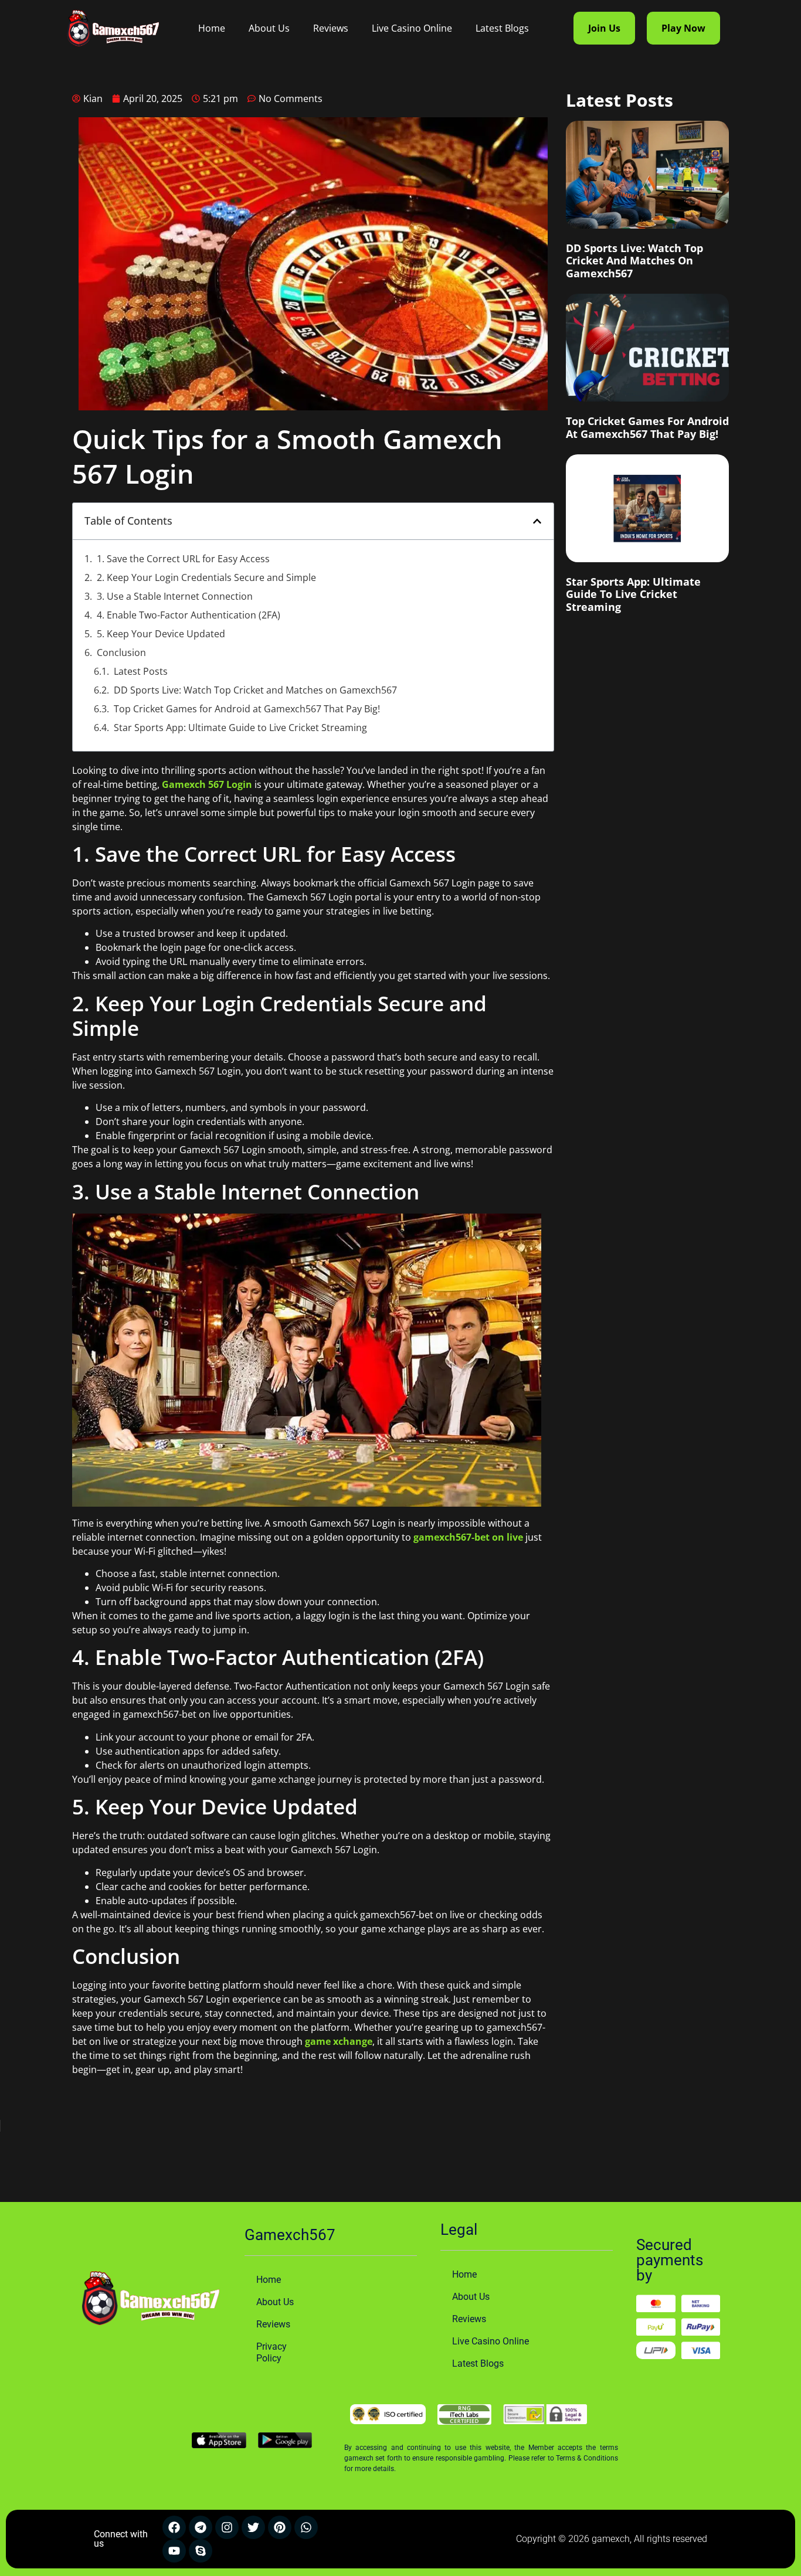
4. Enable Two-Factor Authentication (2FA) (189, 615)
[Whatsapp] (306, 2527)
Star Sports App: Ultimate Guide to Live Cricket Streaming (240, 728)
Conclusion (121, 653)
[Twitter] (253, 2527)
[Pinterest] (280, 2527)
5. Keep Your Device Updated (161, 634)
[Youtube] (174, 2551)
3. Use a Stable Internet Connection (175, 596)
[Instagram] (227, 2527)
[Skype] (201, 2551)
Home (212, 28)
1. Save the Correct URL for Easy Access (183, 559)
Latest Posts (141, 671)
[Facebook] (174, 2527)
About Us (269, 28)
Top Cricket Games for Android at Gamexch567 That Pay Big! (247, 709)
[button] (537, 521)
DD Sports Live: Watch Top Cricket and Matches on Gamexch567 (255, 690)
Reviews (331, 28)
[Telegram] (201, 2527)
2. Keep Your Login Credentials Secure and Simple (206, 577)
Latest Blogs (502, 28)
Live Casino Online (412, 28)
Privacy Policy (271, 2352)
